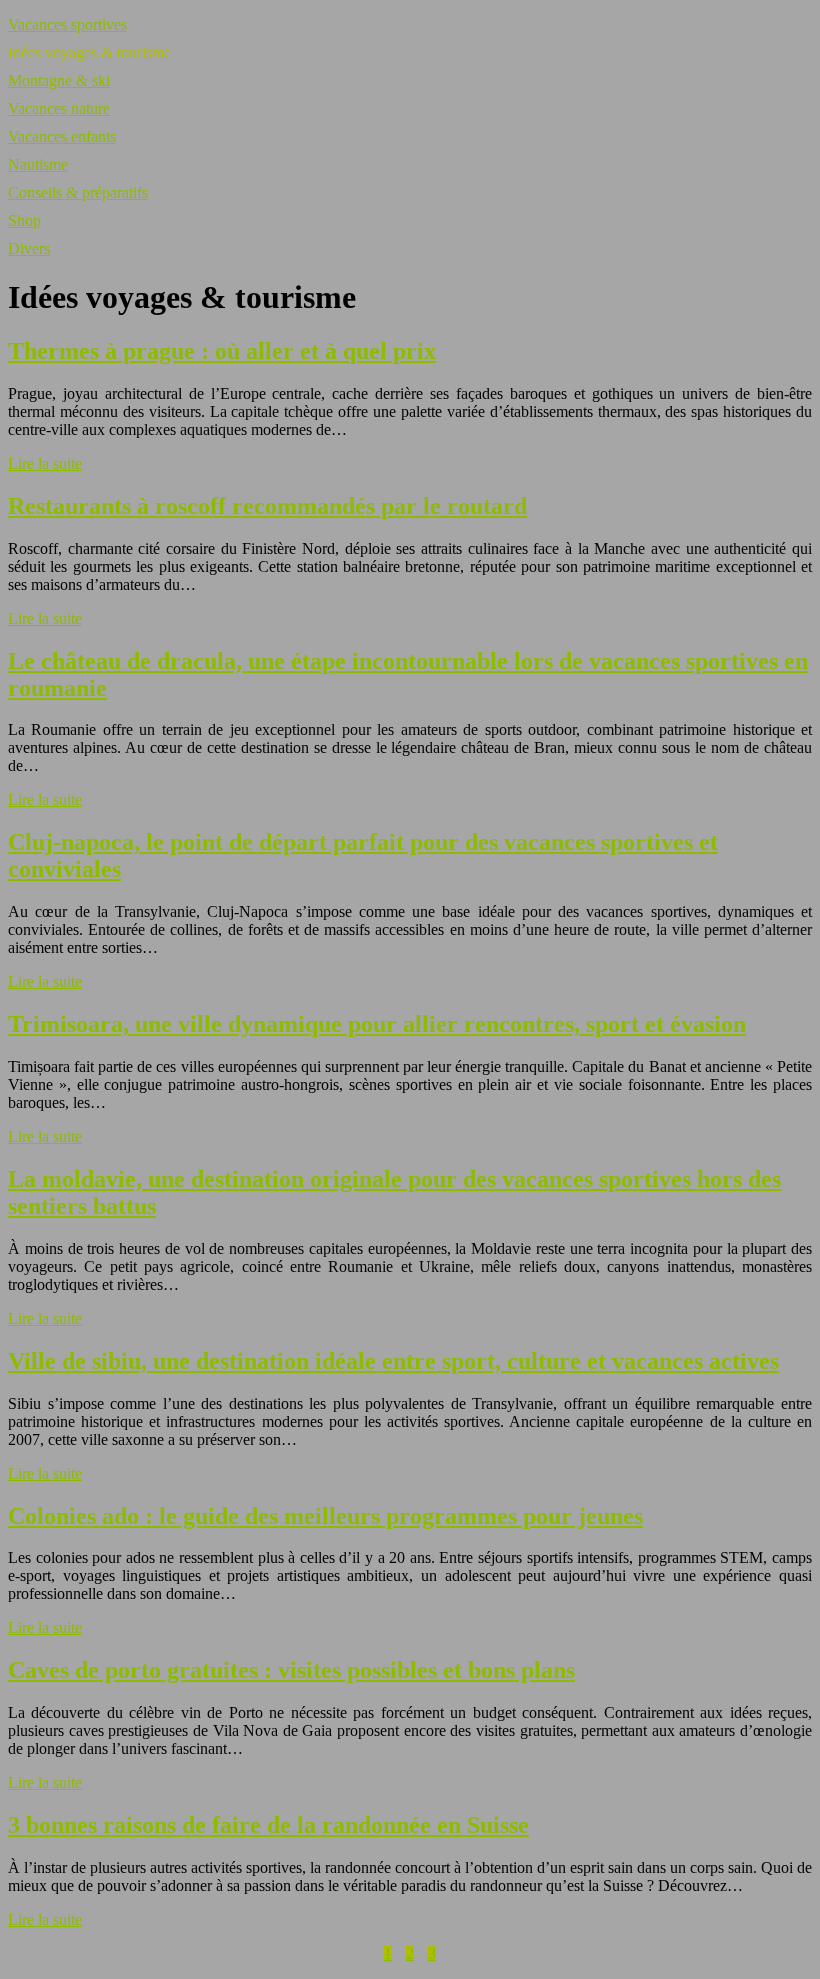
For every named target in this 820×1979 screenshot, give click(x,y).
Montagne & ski (59, 80)
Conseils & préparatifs (78, 192)
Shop (24, 220)
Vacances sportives (67, 24)
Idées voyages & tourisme (89, 52)
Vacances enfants (62, 136)
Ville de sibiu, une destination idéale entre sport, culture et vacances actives (393, 1361)
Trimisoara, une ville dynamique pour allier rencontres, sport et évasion (377, 1024)
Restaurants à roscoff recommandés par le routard (267, 506)
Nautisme (38, 164)
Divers (29, 248)
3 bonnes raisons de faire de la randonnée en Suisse (268, 1825)
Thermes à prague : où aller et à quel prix (222, 351)
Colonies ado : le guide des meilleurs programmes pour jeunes (325, 1516)
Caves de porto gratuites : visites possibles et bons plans (291, 1670)
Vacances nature (59, 108)
